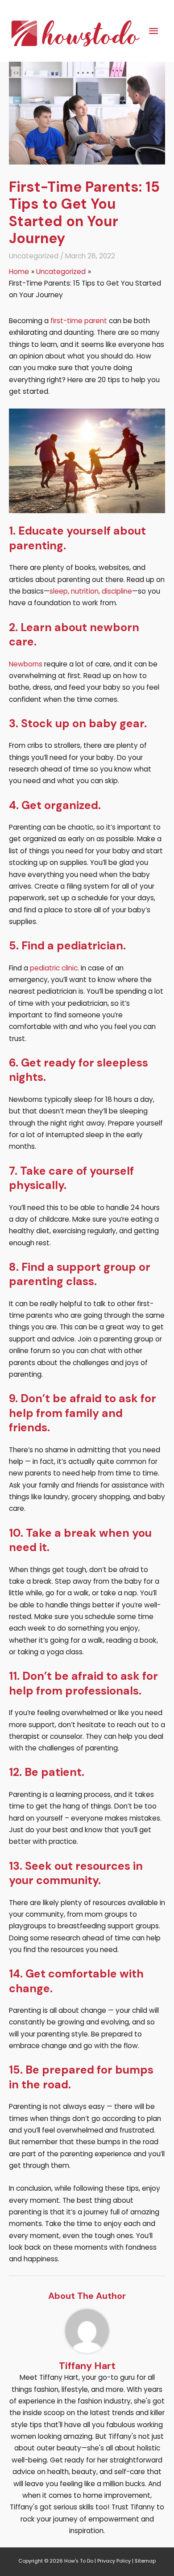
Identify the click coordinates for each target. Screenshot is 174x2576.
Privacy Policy (114, 2561)
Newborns (26, 664)
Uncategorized (34, 256)
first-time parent (79, 321)
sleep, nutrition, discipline (91, 591)
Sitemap (145, 2561)
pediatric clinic (54, 968)
